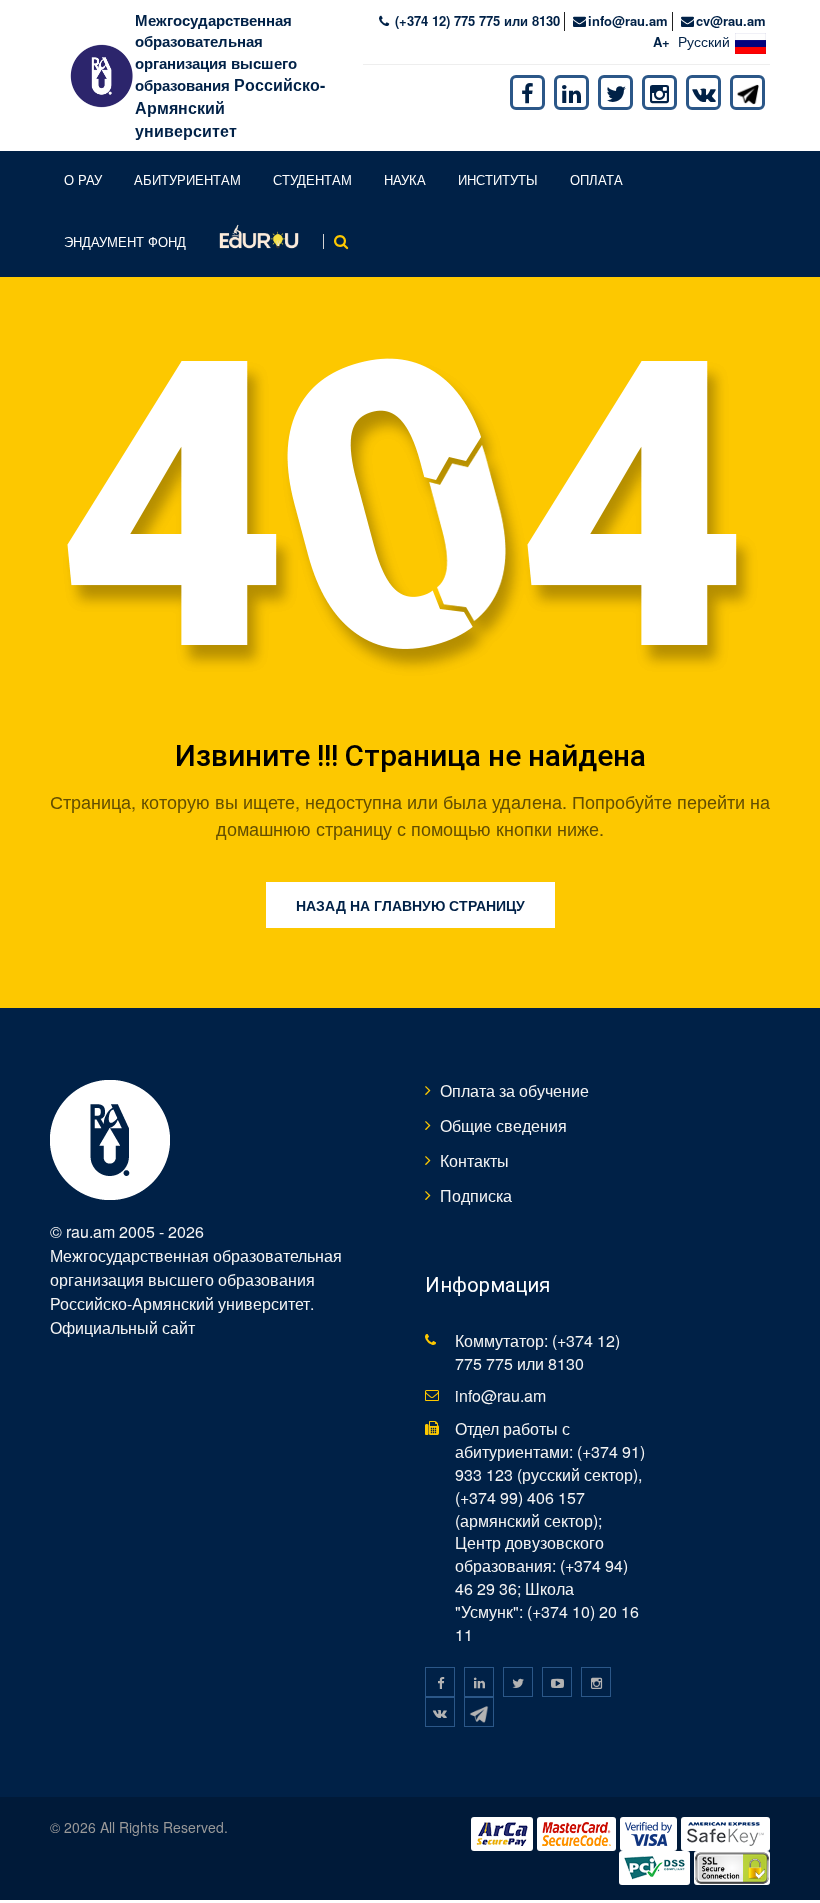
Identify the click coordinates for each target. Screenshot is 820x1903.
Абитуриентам (187, 179)
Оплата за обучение (514, 1090)
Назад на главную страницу (410, 905)
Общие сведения (503, 1125)
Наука (405, 179)
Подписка (476, 1195)
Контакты (474, 1160)
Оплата (596, 179)
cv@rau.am (731, 20)
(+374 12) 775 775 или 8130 (475, 20)
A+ (661, 41)
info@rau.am (628, 20)
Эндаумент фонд (125, 241)
